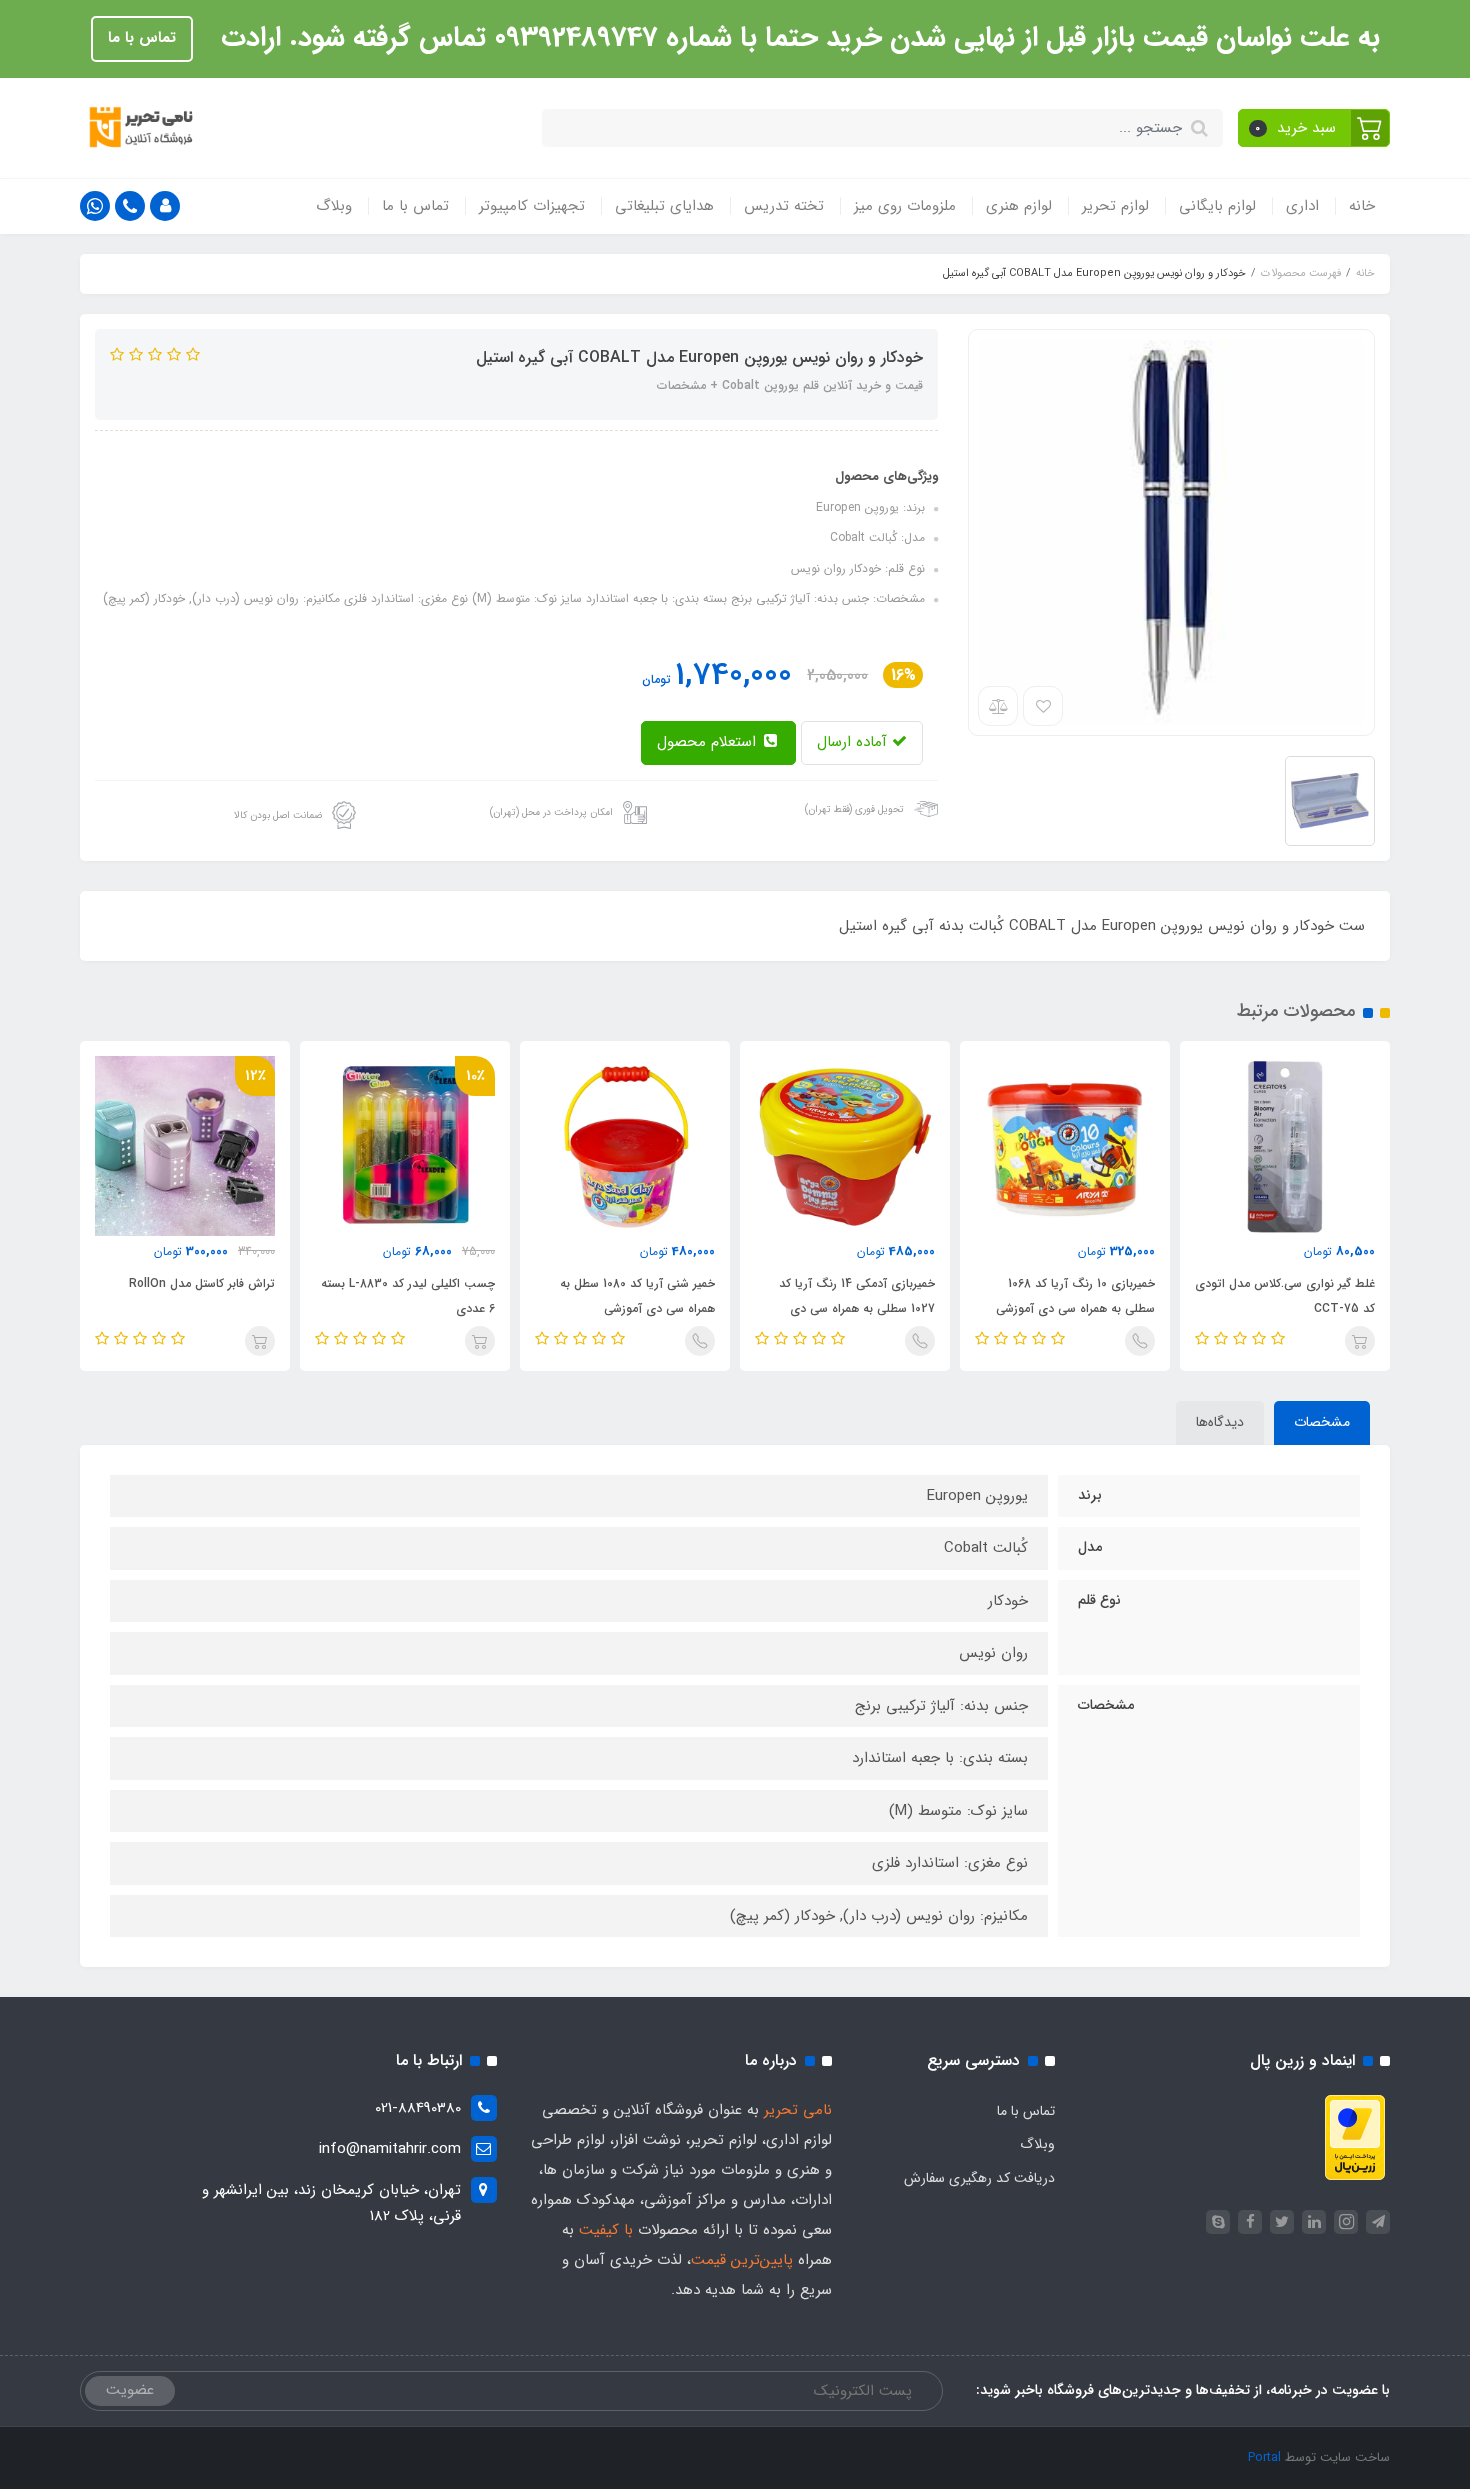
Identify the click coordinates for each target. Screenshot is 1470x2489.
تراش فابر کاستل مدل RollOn (202, 1283)
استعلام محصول (709, 742)
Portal (1264, 2457)
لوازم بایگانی (1217, 206)
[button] (1314, 128)
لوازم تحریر (1115, 206)
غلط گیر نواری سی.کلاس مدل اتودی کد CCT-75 (1285, 1296)
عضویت (130, 2390)
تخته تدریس (784, 206)
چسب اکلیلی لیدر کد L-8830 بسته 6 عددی (408, 1296)
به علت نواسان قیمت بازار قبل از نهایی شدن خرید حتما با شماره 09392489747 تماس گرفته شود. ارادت (796, 38)
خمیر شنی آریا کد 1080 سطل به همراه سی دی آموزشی (637, 1296)
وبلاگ (334, 206)
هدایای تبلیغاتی (664, 206)
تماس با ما (142, 38)
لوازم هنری (1019, 206)
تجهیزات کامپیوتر (532, 206)
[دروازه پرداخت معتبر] (1355, 2136)
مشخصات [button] (1322, 1422)
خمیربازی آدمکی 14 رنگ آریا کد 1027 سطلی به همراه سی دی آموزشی (857, 1308)
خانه (1362, 206)
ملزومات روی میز (905, 206)
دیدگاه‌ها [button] (1220, 1422)
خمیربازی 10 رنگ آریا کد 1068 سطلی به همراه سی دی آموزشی (1075, 1296)
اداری (1302, 206)
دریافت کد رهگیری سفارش (979, 2178)
